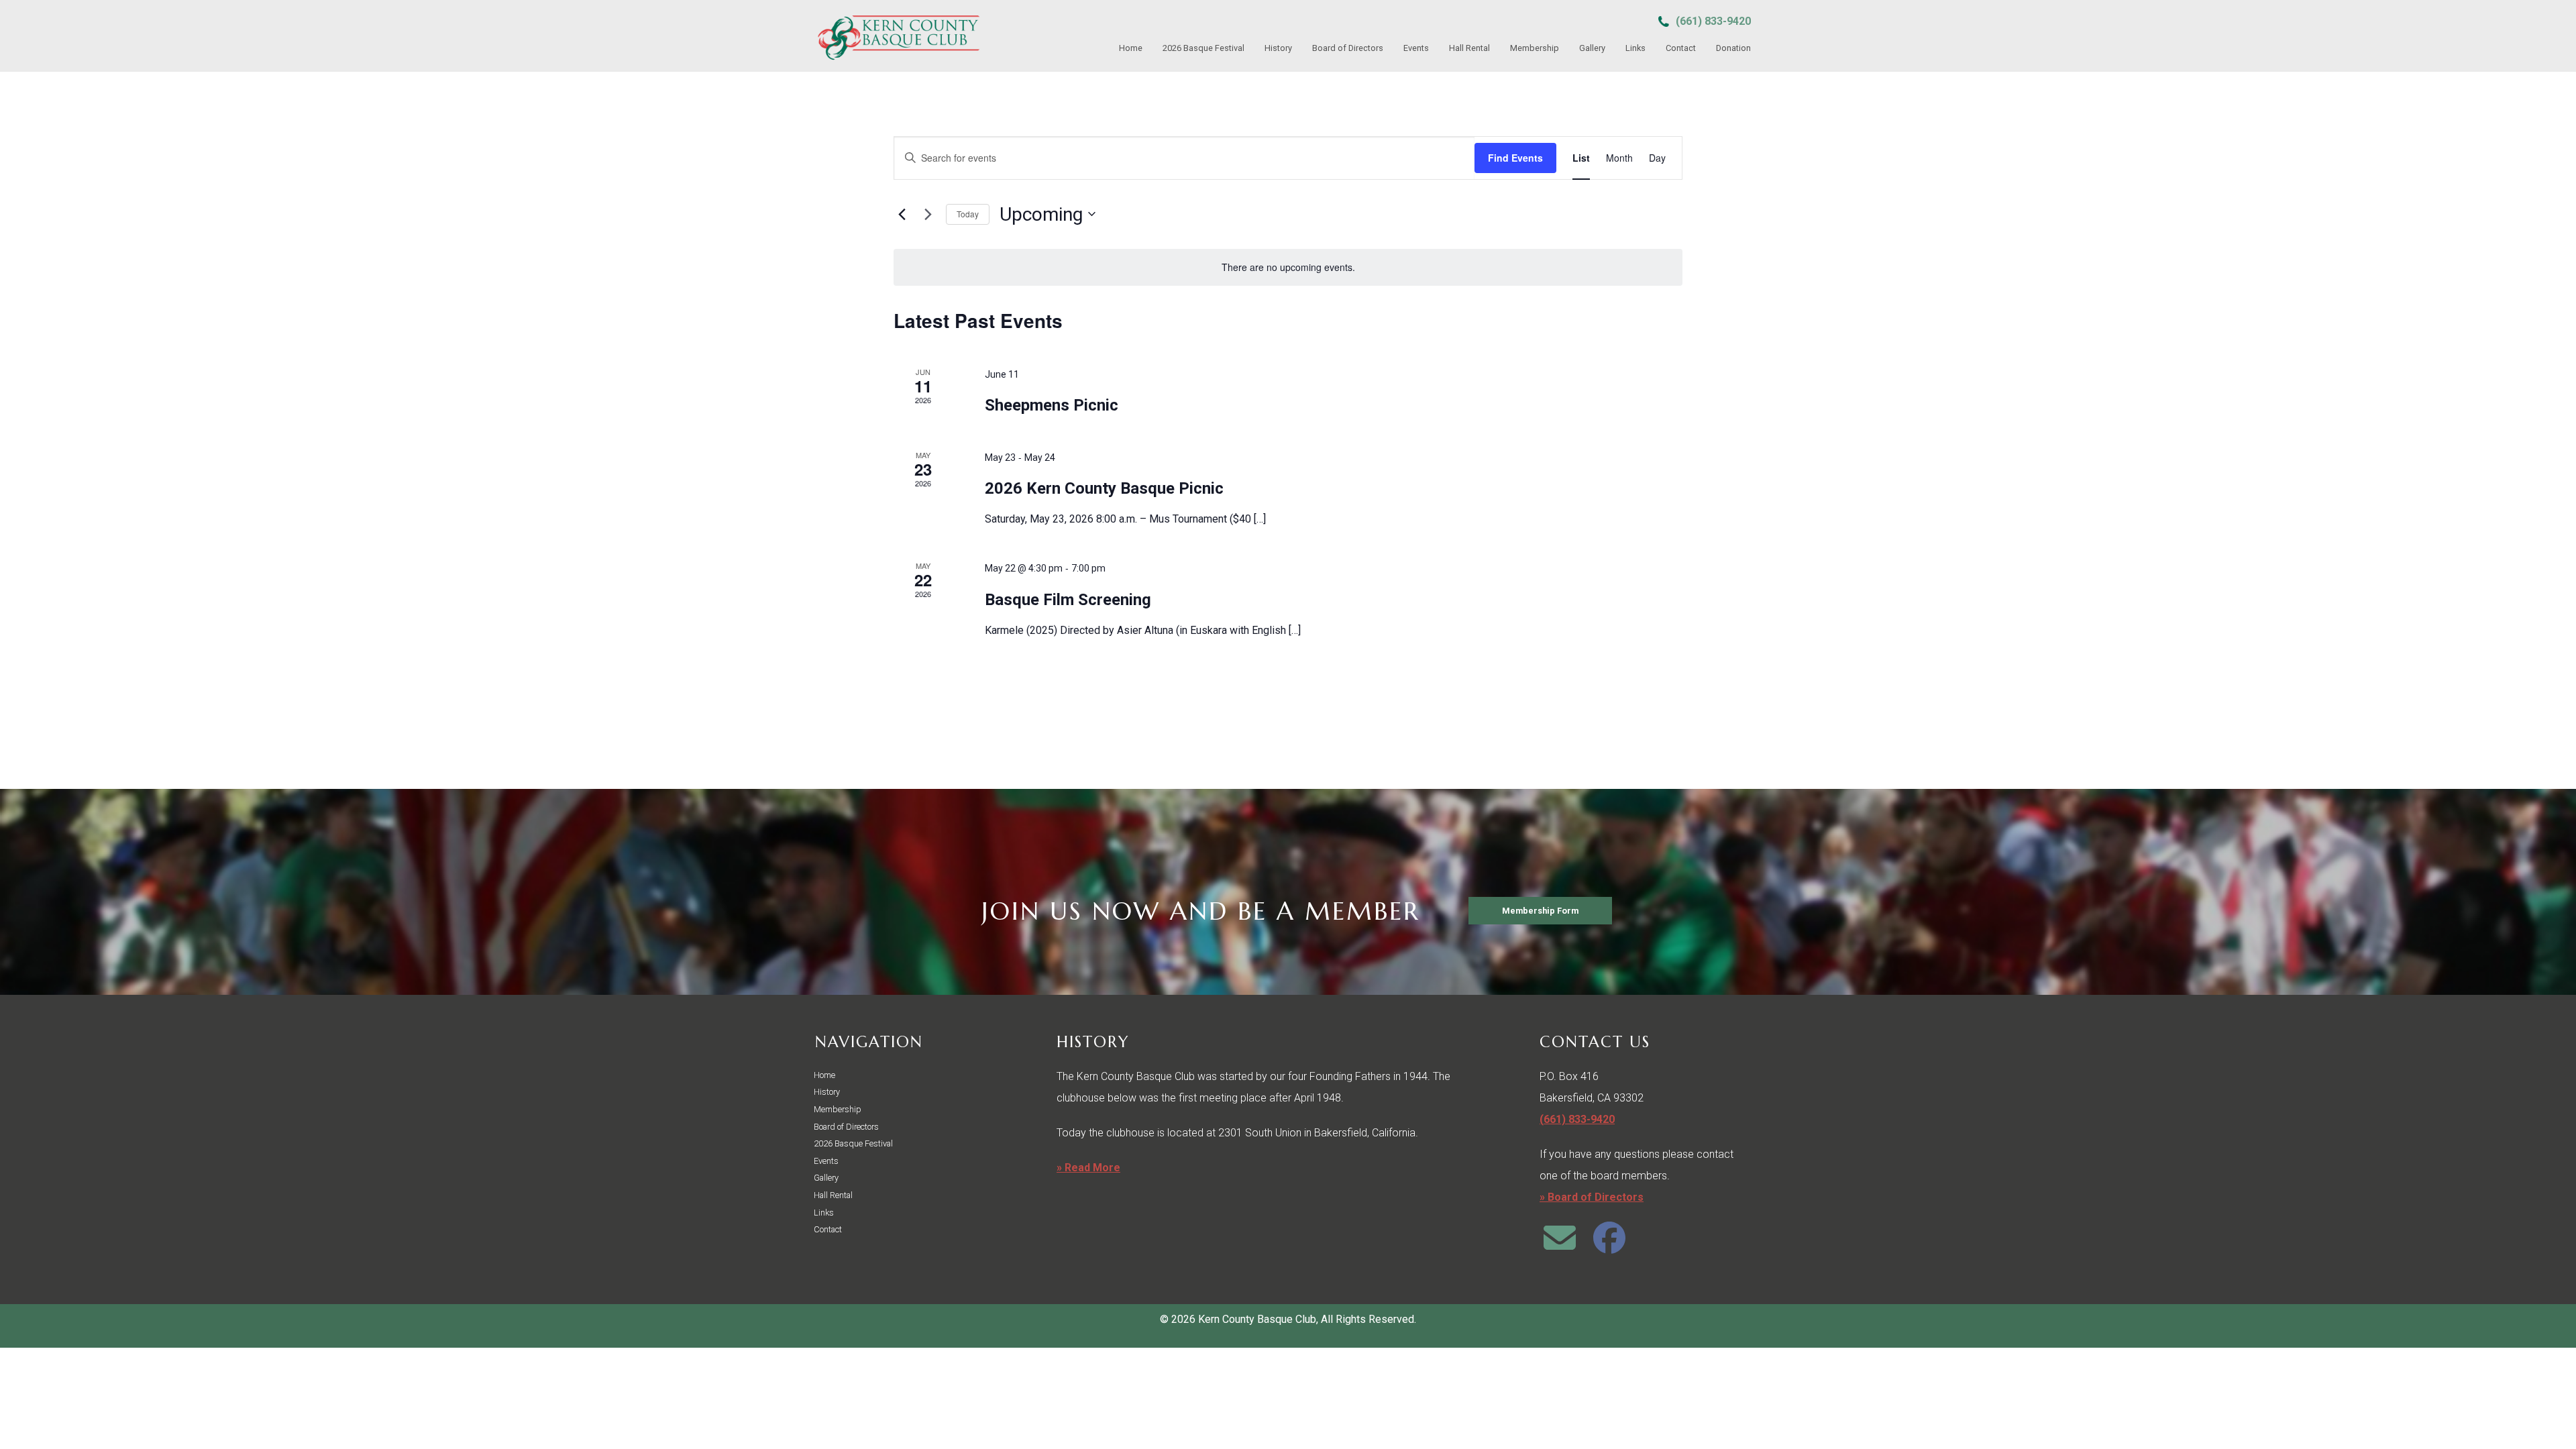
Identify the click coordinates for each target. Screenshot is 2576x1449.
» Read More (1088, 1168)
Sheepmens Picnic (1052, 405)
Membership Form (1540, 911)
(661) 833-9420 (1713, 21)
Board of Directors (1348, 48)
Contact (1681, 48)
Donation (1733, 48)
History (1278, 48)
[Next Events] (928, 214)
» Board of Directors (1592, 1197)
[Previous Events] (902, 214)
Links (1635, 48)
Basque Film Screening (1068, 600)
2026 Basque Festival (1203, 48)
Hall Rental (1469, 48)
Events (1416, 48)
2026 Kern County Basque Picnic (1104, 488)
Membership (1535, 48)
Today (968, 214)
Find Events (1515, 158)
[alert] (1288, 267)
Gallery (1592, 48)
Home (1131, 48)
